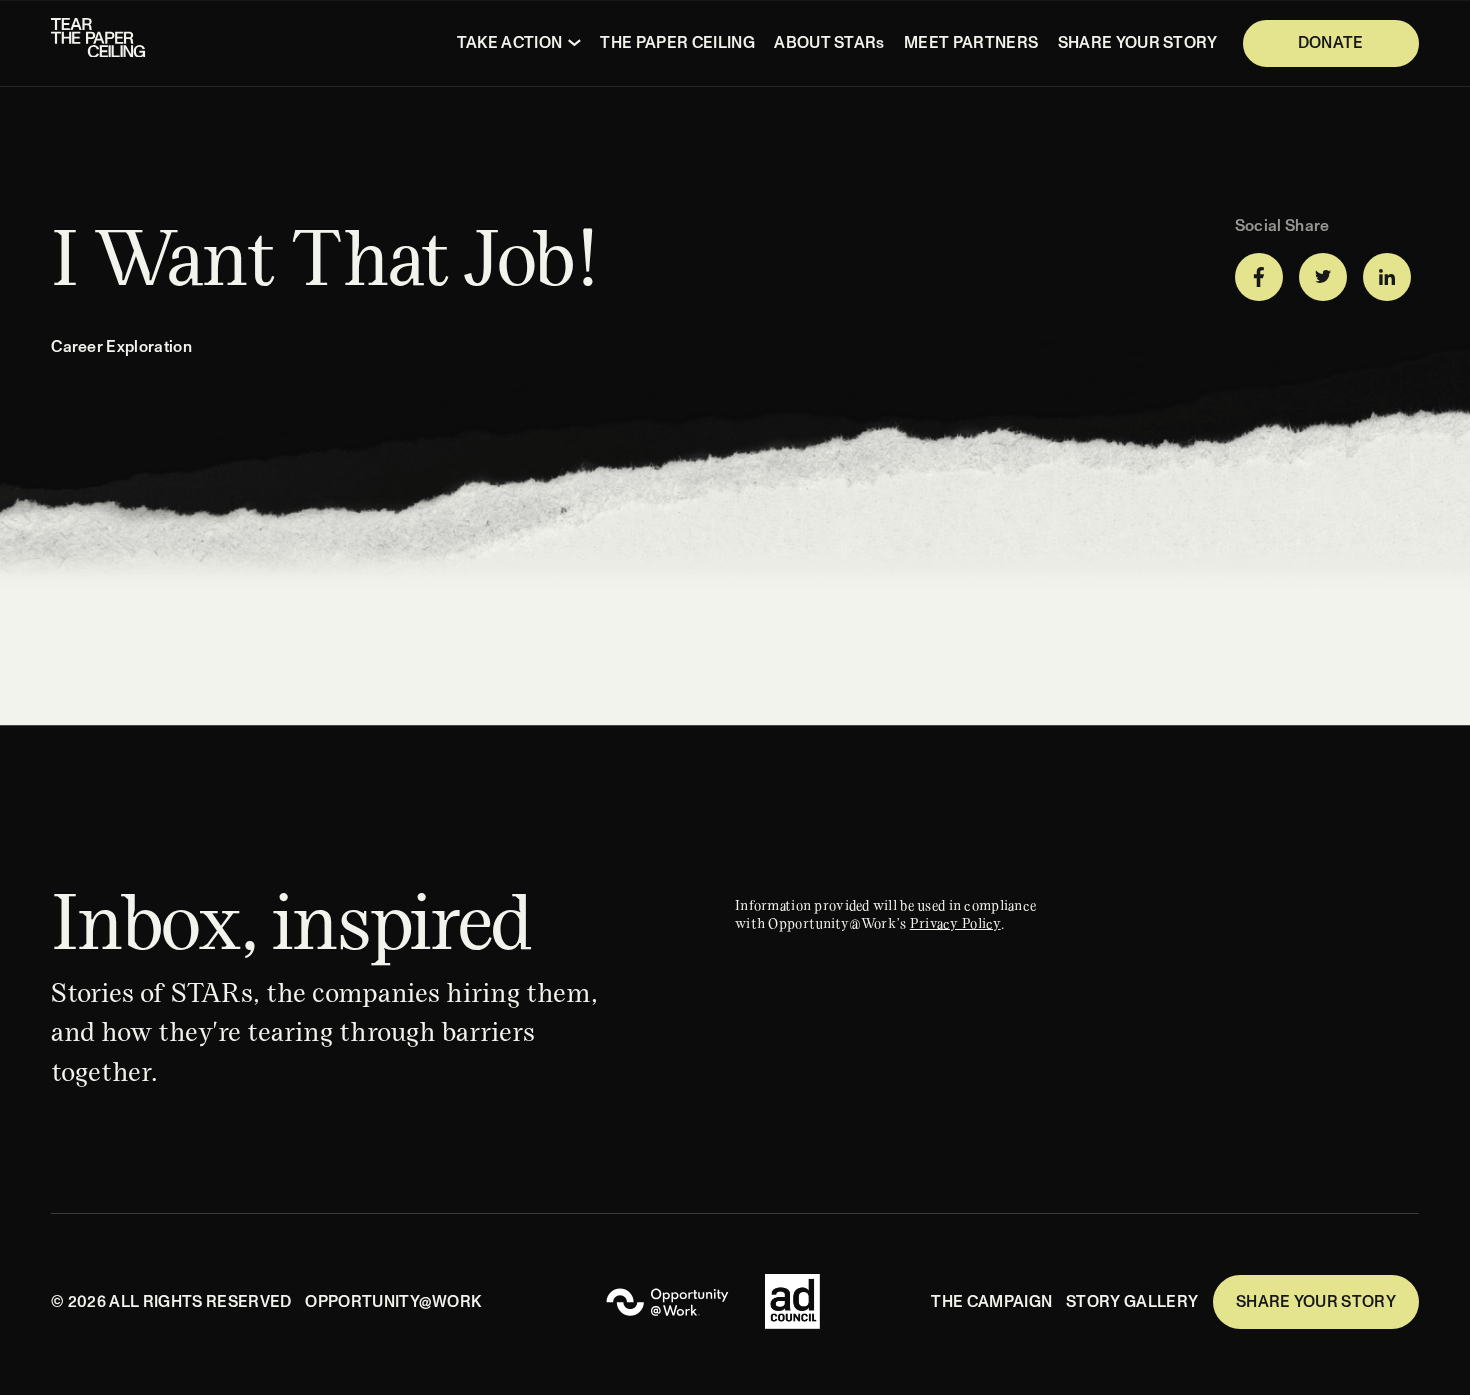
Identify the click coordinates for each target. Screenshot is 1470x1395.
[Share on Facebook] (1259, 277)
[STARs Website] (667, 1302)
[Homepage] (100, 43)
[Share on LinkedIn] (1387, 277)
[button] (519, 43)
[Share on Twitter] (1323, 277)
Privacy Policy (955, 922)
